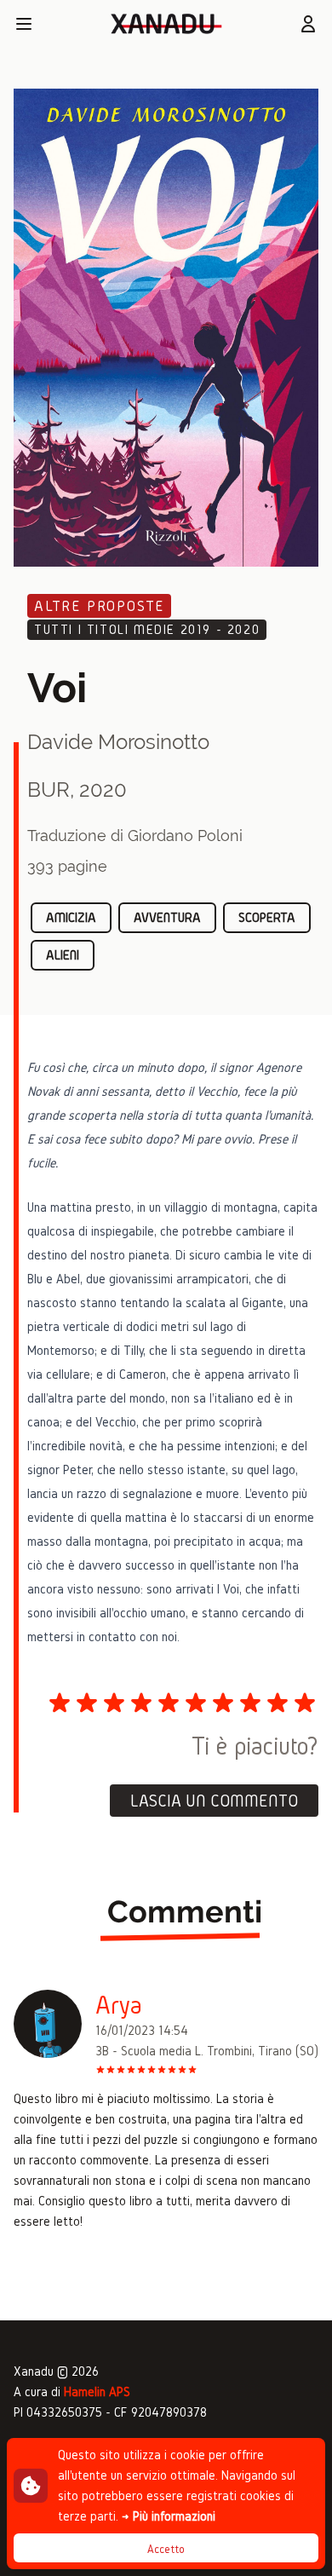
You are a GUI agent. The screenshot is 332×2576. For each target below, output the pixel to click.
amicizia (71, 917)
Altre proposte (99, 605)
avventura (167, 917)
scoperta (267, 917)
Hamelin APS (97, 2392)
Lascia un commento (214, 1801)
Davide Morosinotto (118, 742)
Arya (119, 2005)
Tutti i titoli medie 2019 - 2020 (147, 629)
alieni (63, 955)
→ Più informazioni (169, 2516)
